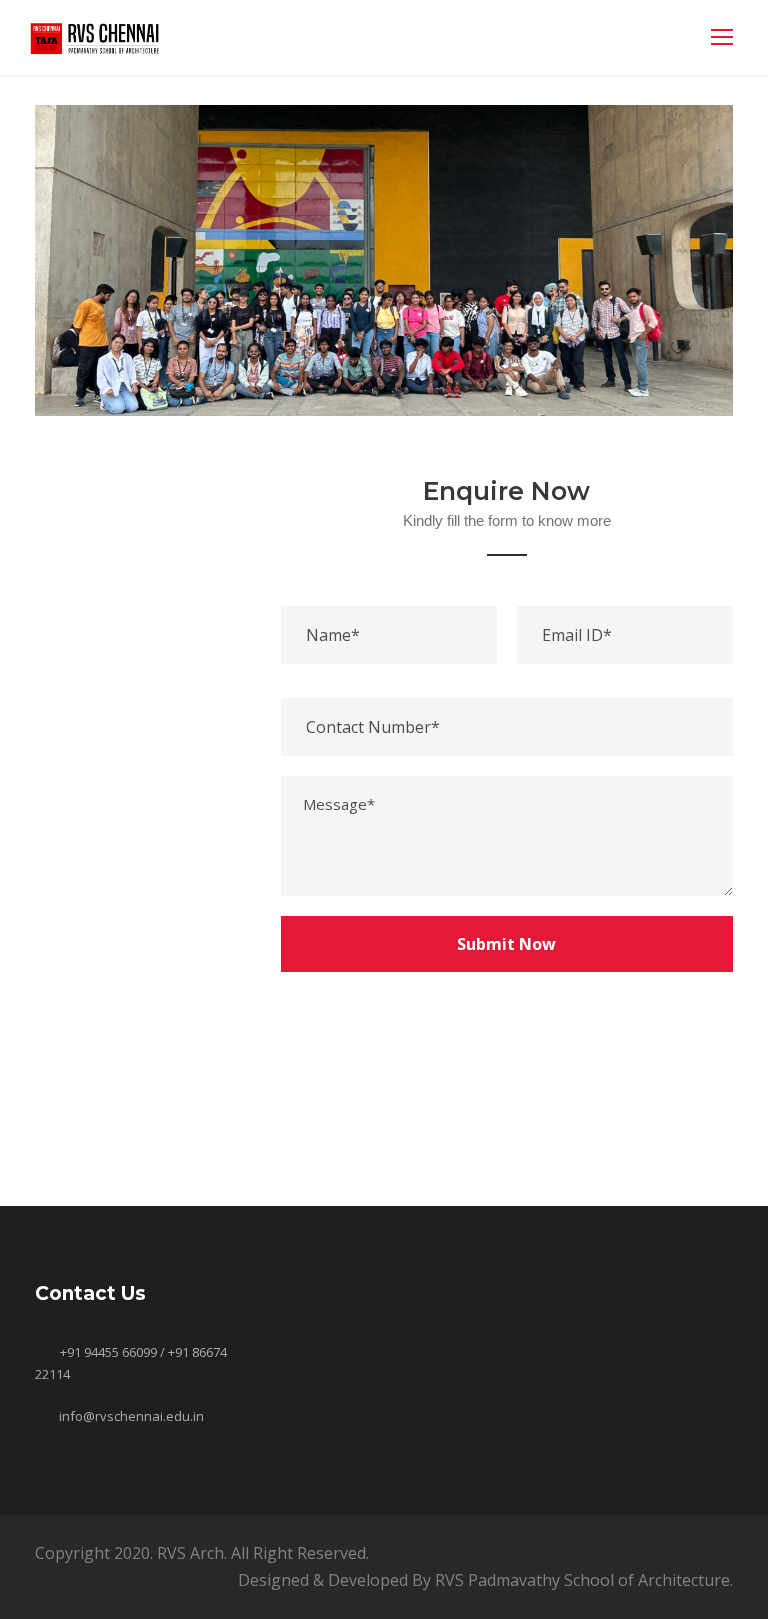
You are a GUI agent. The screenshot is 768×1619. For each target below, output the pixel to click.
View (143, 1112)
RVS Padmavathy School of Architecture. (584, 1580)
